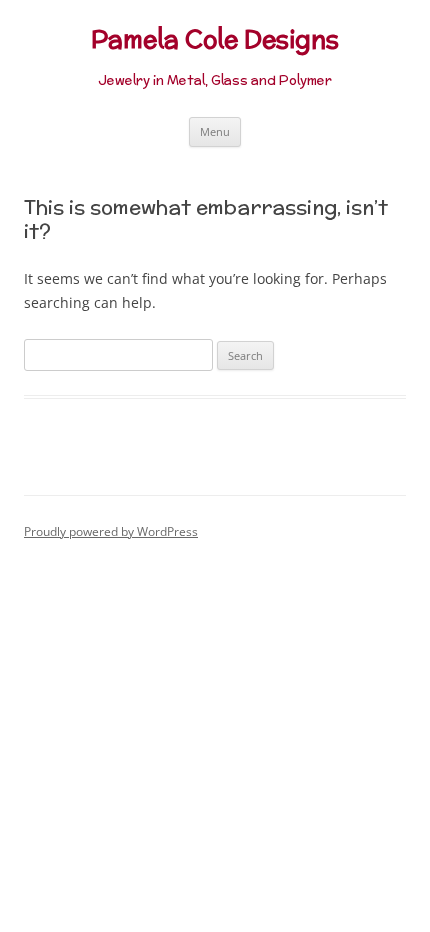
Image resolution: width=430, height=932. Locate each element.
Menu (215, 131)
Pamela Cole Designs (215, 39)
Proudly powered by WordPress (111, 531)
